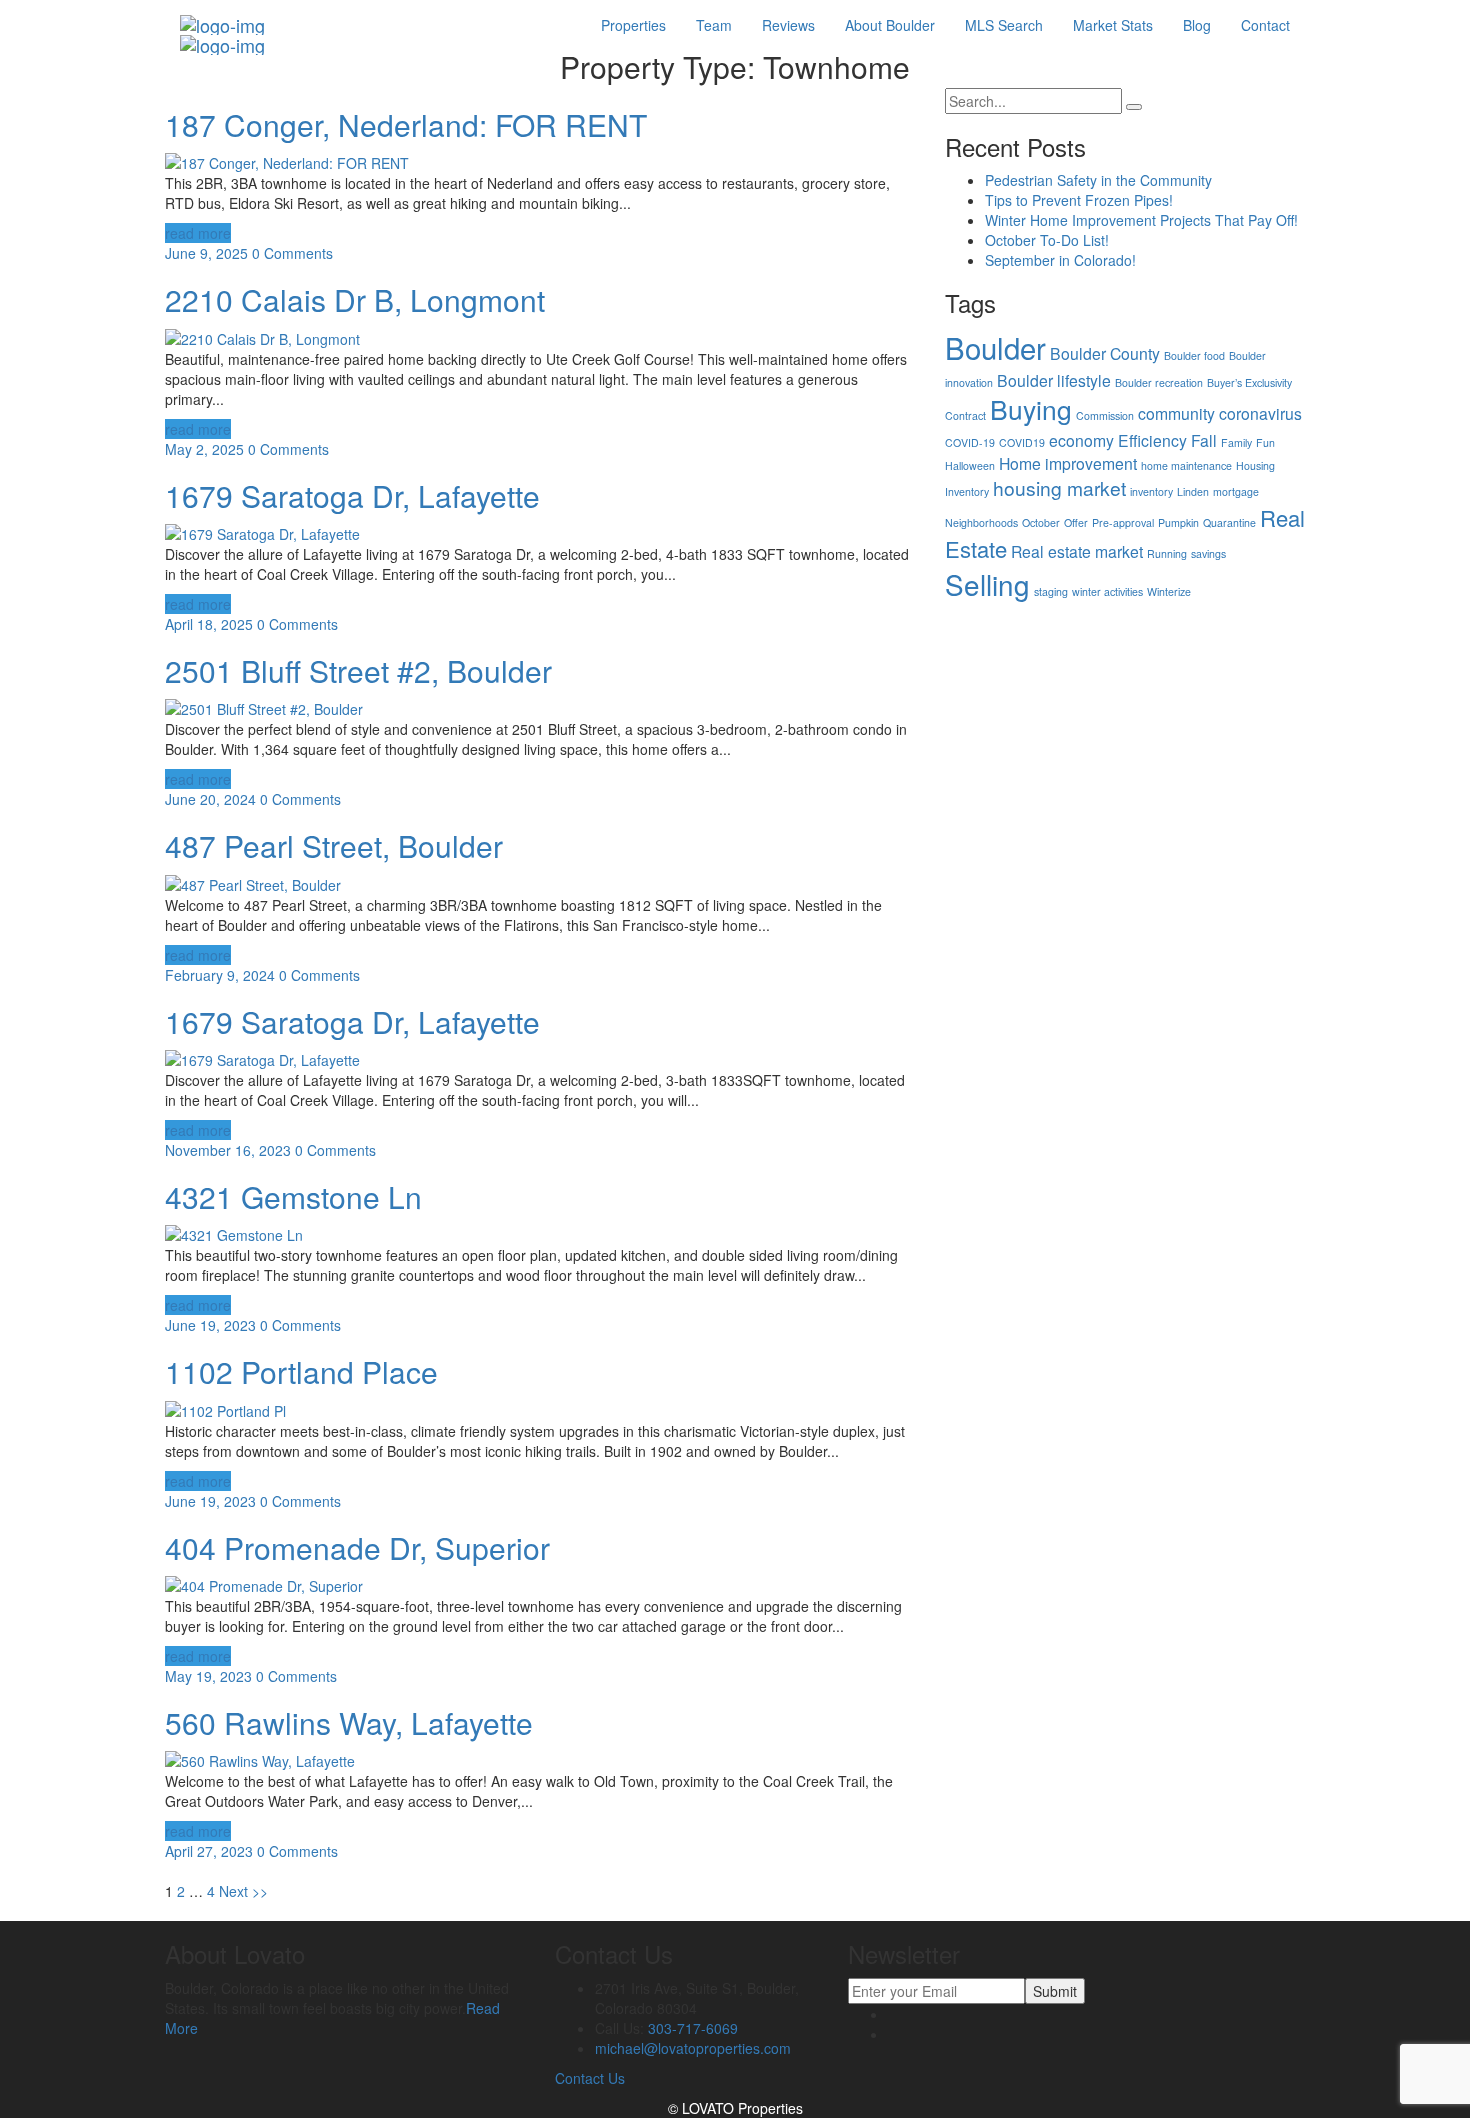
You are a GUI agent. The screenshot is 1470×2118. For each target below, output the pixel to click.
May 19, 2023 (208, 1676)
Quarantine (1229, 522)
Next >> (243, 1891)
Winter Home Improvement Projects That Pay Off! (1141, 220)
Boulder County (1105, 353)
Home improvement (1068, 463)
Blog (1197, 25)
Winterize (1169, 591)
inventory (1151, 491)
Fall (1204, 440)
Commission (1105, 415)
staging (1051, 591)
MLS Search (1004, 25)
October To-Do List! (1047, 240)
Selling (987, 584)
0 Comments (292, 253)
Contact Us (590, 2078)
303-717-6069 (693, 2028)
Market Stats (1113, 25)
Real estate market (1077, 551)
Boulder (995, 347)
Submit (1055, 1991)
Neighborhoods (981, 522)
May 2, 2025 (204, 449)
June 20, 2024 (210, 799)
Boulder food (1194, 355)
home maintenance (1186, 465)
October (1041, 522)
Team (714, 25)
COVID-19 (970, 442)
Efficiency (1152, 440)
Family (1236, 442)
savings (1208, 553)
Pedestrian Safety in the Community (1098, 180)
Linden (1193, 491)
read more (198, 233)
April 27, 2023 (209, 1851)
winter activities (1107, 591)
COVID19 (1022, 442)
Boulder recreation (1159, 382)
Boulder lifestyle (1054, 380)
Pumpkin (1178, 522)
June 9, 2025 (206, 253)
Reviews (788, 25)
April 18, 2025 (209, 624)
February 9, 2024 (220, 975)
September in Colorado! (1060, 260)
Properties (633, 25)
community (1176, 413)
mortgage (1236, 491)
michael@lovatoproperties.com (693, 2048)
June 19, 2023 (210, 1325)
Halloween (970, 465)
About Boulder (890, 25)
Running (1167, 553)
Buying (1031, 409)
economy (1081, 440)
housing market (1059, 487)
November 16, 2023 (228, 1150)
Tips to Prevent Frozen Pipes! (1079, 200)
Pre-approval (1123, 522)
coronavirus (1260, 413)
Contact (1265, 25)
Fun (1265, 442)
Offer (1076, 522)
